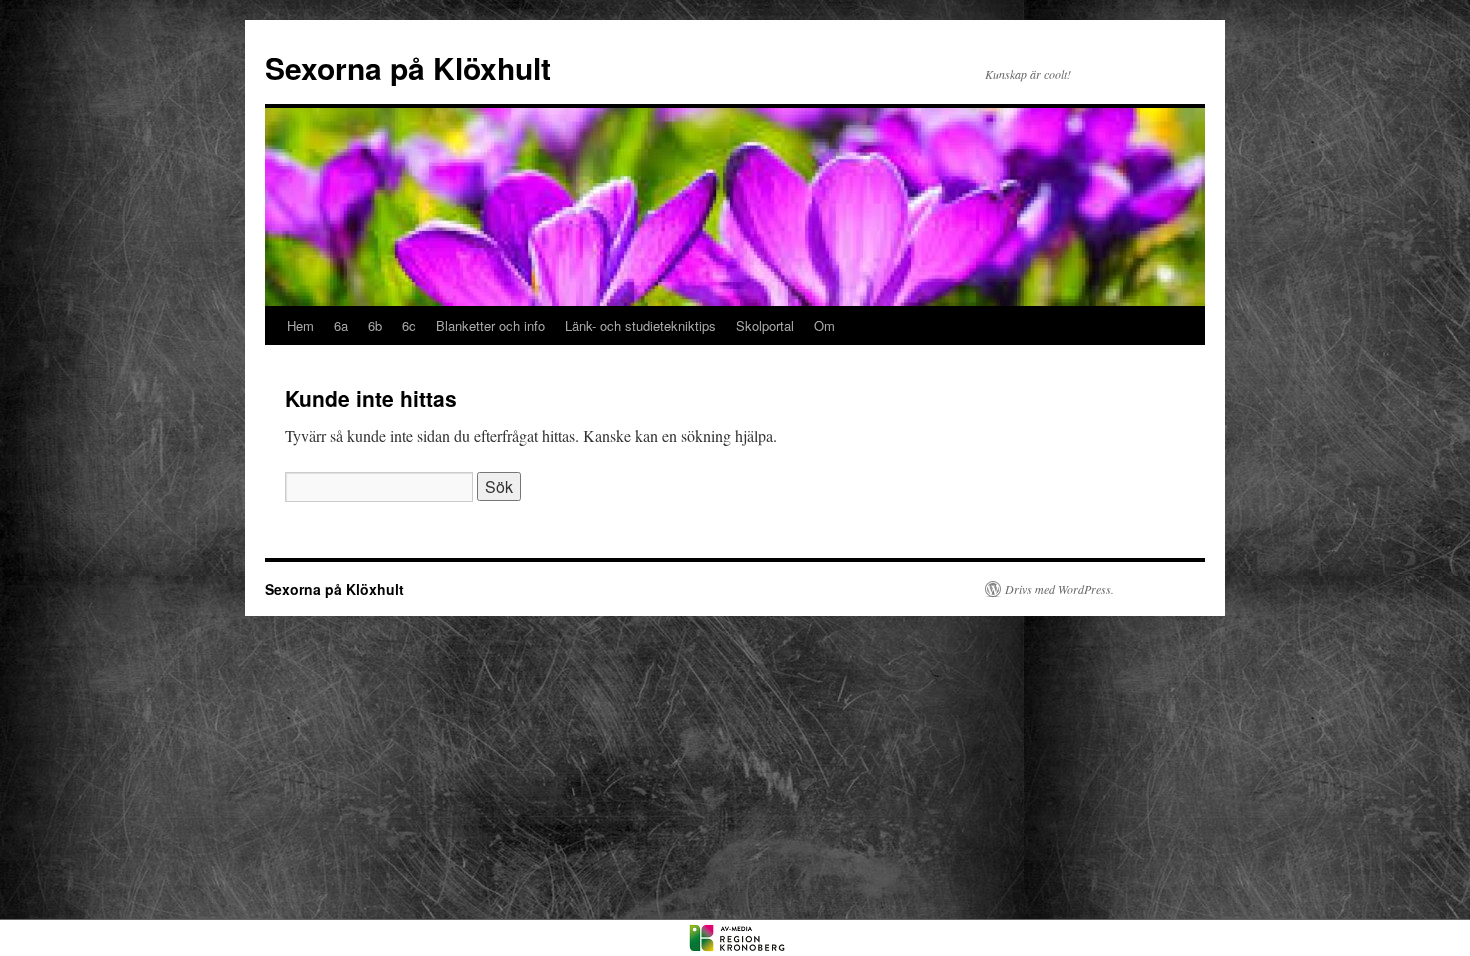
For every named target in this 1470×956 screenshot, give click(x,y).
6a (341, 325)
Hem (300, 325)
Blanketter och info (490, 325)
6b (375, 325)
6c (409, 325)
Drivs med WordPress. (1059, 589)
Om (824, 325)
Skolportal (765, 325)
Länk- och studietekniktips (640, 325)
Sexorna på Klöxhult (408, 67)
